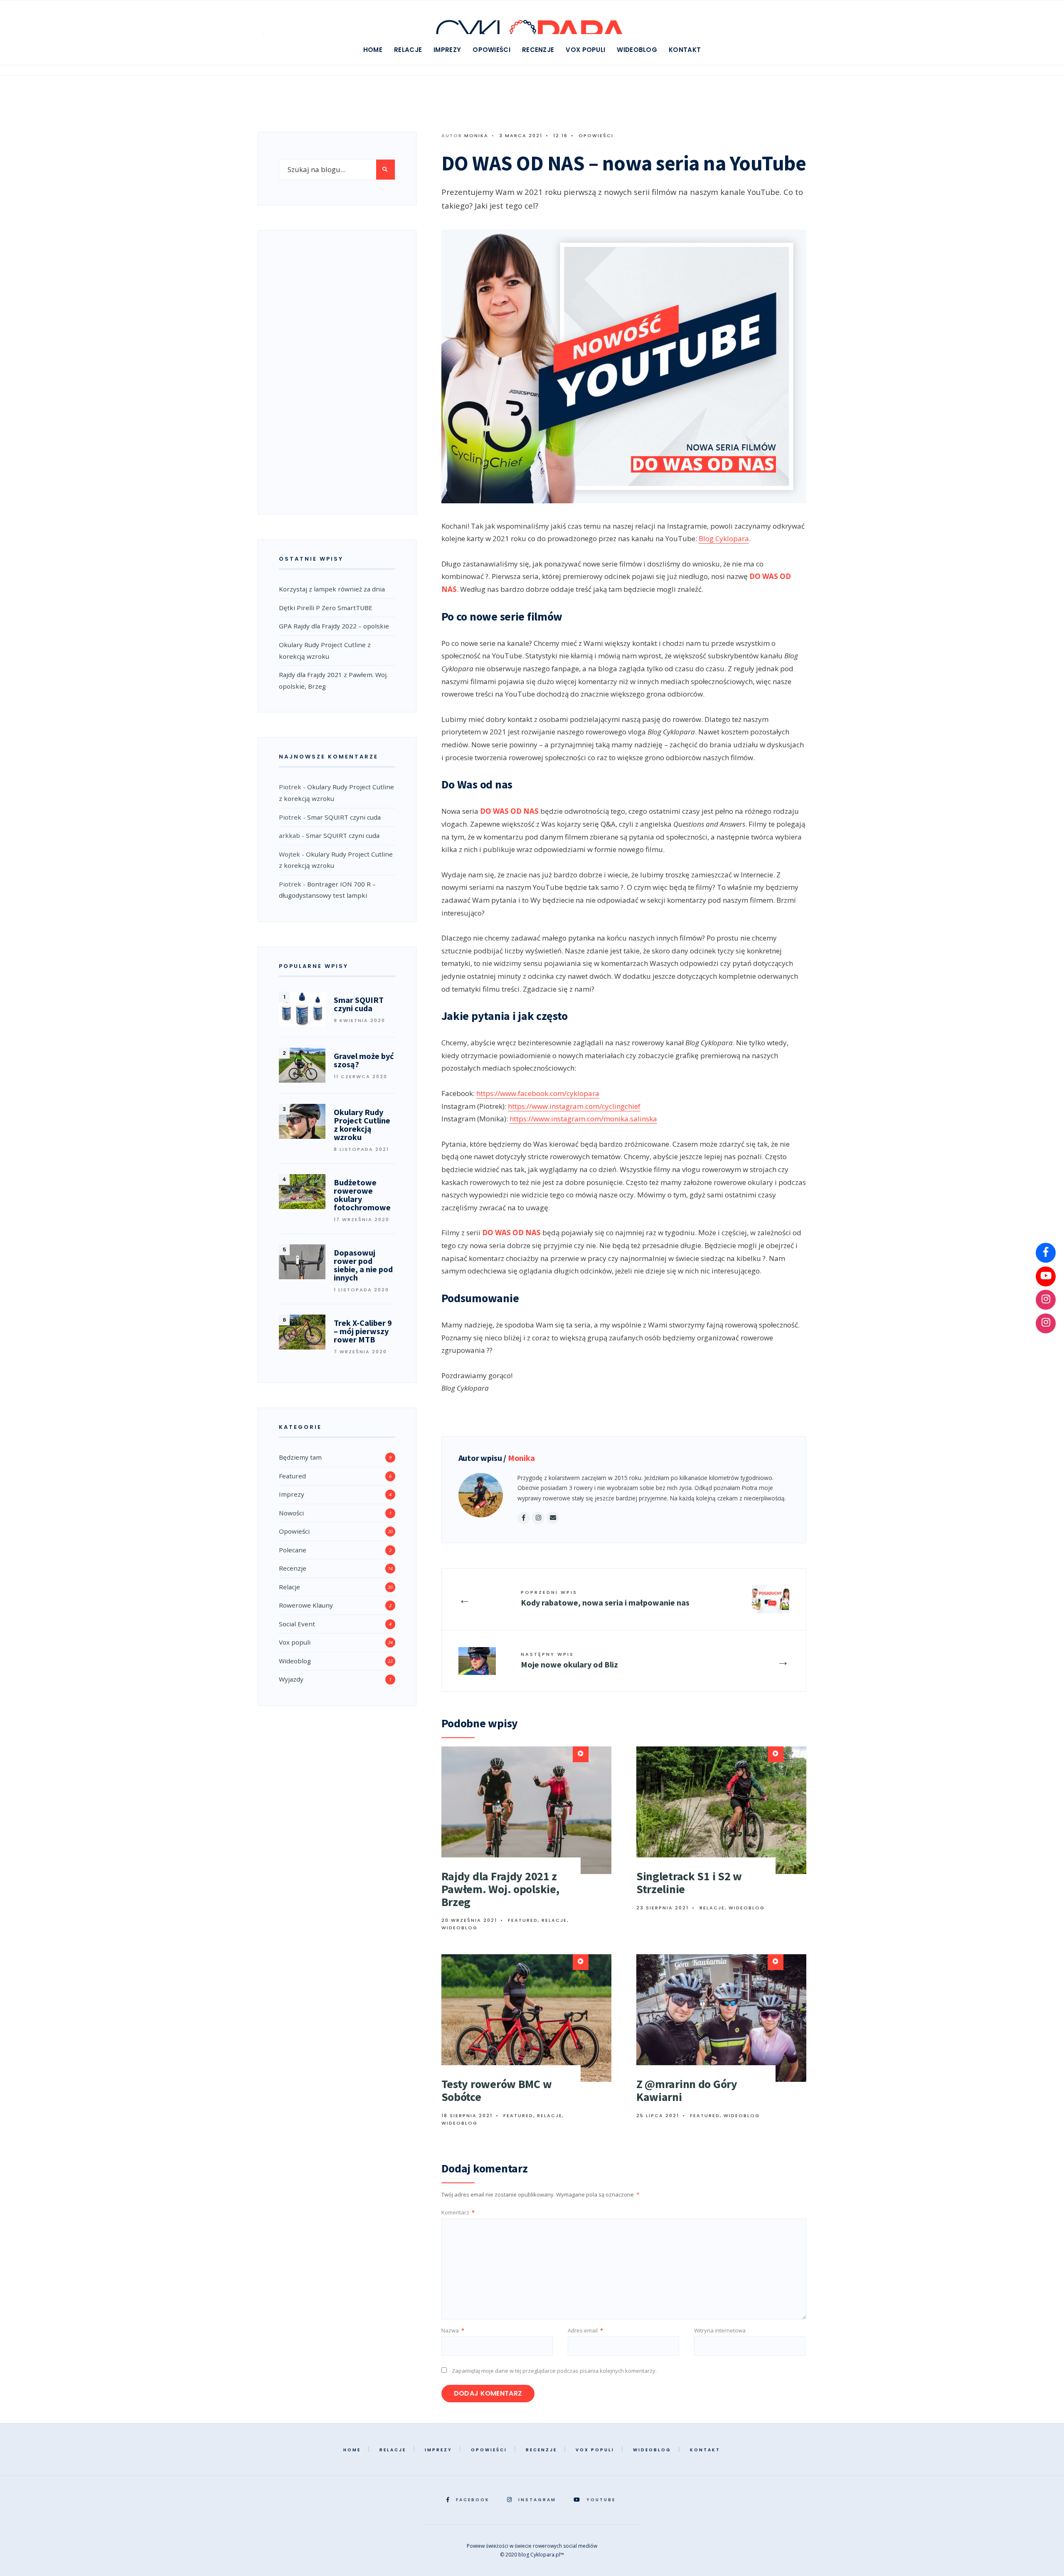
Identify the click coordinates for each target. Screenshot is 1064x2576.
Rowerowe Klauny (306, 1605)
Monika (476, 135)
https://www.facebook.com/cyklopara (538, 1093)
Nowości (291, 1513)
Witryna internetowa (720, 2330)
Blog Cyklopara (724, 538)
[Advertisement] (337, 370)
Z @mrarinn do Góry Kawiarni (687, 2090)
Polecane (293, 1550)
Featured (523, 1920)
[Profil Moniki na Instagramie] (1046, 1323)
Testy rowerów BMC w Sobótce (497, 2090)
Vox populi (585, 50)
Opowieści (491, 50)
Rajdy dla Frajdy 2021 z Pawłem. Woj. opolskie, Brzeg (500, 1889)
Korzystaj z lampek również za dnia (332, 589)
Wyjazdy (291, 1679)
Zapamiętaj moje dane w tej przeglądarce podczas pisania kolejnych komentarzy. (554, 2371)
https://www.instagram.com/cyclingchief (574, 1106)
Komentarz (458, 2212)
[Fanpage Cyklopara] (1046, 1253)
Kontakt (685, 50)
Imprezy (447, 50)
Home (373, 50)
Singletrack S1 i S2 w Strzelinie (689, 1883)
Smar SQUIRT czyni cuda (344, 817)
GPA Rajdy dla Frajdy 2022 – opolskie (334, 626)
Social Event (297, 1624)
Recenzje (538, 50)
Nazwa (453, 2330)
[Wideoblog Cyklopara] (1046, 1276)
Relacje (408, 50)
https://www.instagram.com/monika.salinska (583, 1119)
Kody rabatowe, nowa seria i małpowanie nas (605, 1598)
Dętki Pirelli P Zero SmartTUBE (326, 608)
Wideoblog (637, 50)
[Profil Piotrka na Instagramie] (1046, 1300)
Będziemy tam (300, 1457)
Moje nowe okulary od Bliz (569, 1660)
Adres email (585, 2330)
